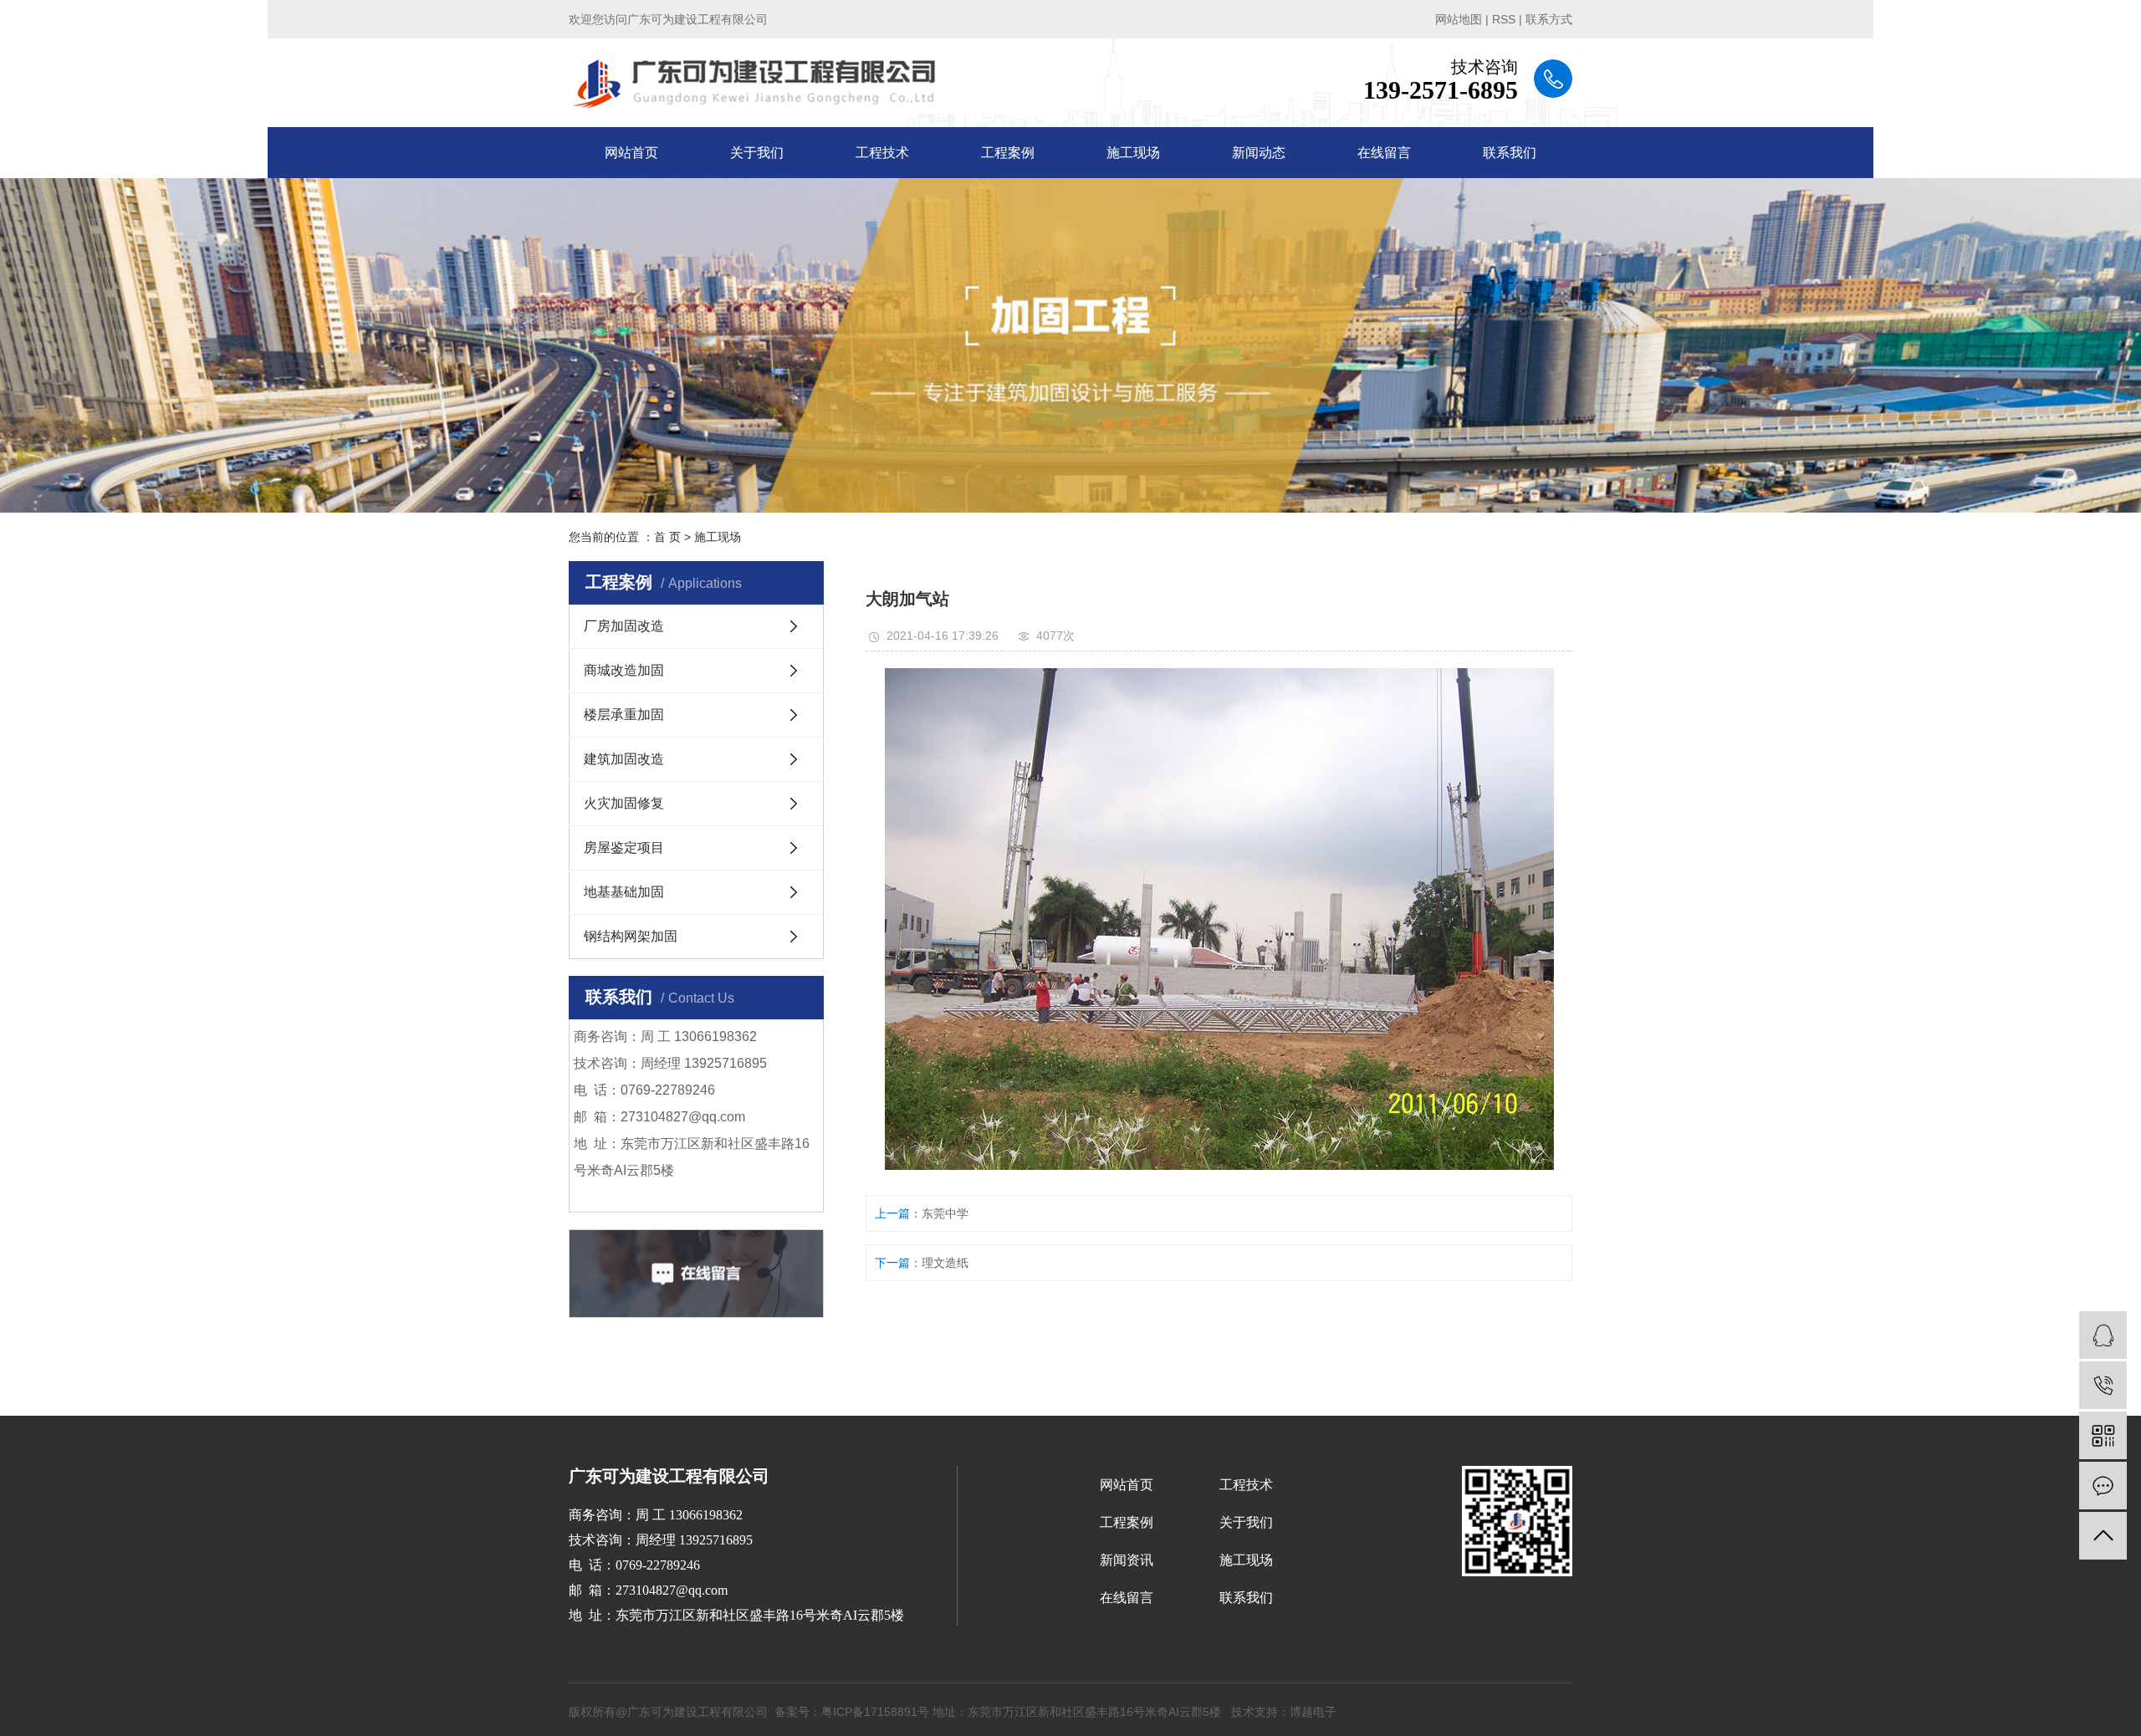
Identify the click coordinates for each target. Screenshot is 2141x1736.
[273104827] (2103, 1335)
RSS (1504, 19)
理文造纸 (945, 1263)
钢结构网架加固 (631, 936)
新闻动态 (1259, 153)
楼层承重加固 (624, 715)
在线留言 (1384, 153)
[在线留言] (2103, 1486)
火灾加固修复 (624, 803)
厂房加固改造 (624, 626)
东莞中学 (945, 1213)
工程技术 (882, 153)
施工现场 (1133, 153)
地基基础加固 (624, 892)
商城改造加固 (624, 670)
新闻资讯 (1127, 1560)
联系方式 (1549, 19)
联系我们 (1510, 153)
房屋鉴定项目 (624, 848)
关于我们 (757, 153)
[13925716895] (2103, 1385)
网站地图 (1459, 19)
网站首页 (631, 153)
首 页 (667, 537)
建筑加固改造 (624, 759)
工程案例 (1008, 153)
